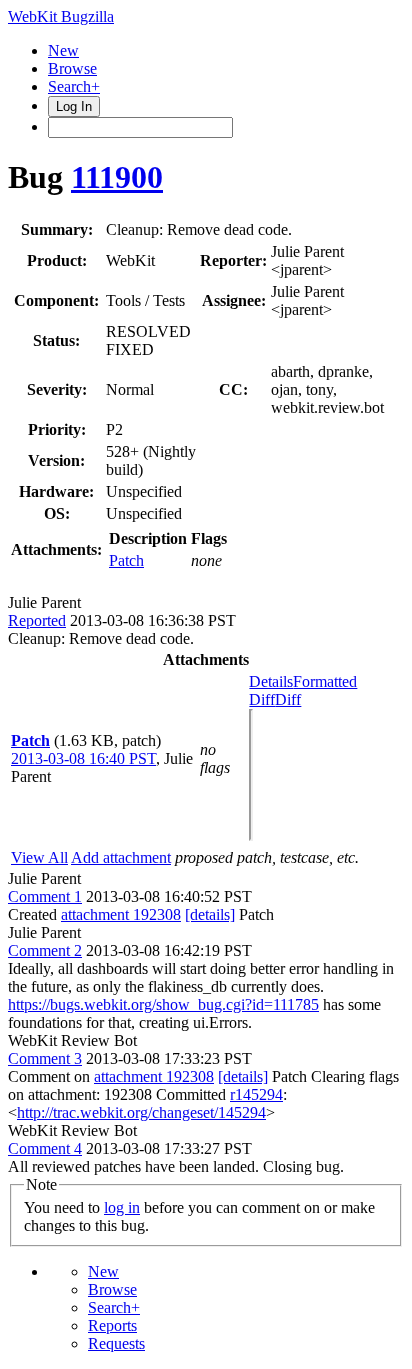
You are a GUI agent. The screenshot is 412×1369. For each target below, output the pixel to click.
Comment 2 (45, 950)
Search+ (74, 86)
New (63, 50)
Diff (288, 699)
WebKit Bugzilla (61, 16)
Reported (37, 620)
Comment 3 (45, 1058)
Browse (72, 68)
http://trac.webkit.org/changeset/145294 (141, 1112)
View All (39, 857)
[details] (210, 914)
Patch (126, 560)
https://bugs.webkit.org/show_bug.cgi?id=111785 (163, 1004)
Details (271, 681)
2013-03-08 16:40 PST (83, 758)
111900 (117, 177)
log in (122, 1207)
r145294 (256, 1094)
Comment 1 (45, 896)
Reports (112, 1325)
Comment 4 (45, 1148)
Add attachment (121, 857)
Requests (116, 1343)
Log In (74, 106)
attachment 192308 (121, 914)
